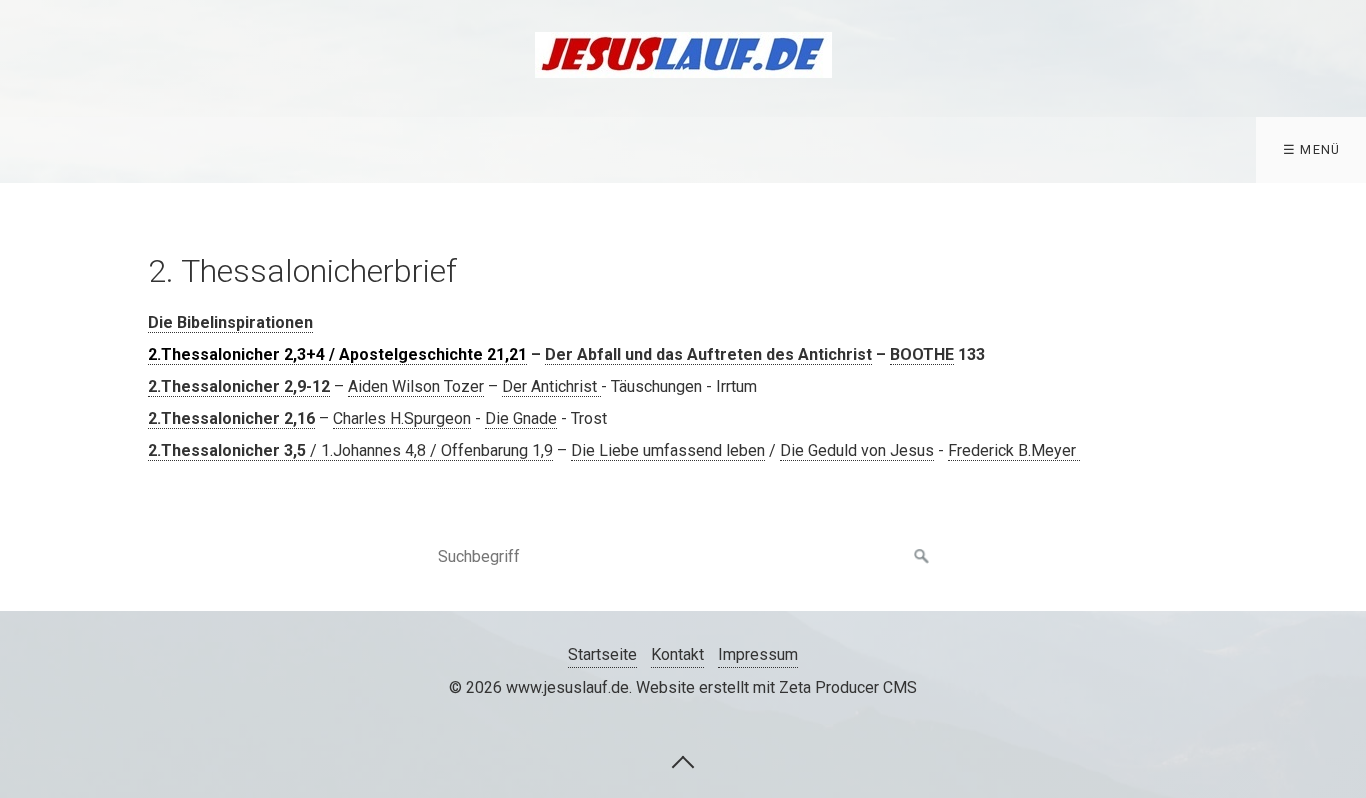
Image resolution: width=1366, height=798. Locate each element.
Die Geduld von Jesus (857, 450)
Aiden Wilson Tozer (416, 386)
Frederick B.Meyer (1014, 450)
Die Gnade (521, 418)
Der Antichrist (551, 386)
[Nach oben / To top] (683, 761)
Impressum (758, 654)
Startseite (602, 654)
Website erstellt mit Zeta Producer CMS (776, 687)
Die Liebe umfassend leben (668, 450)
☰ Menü (1312, 149)
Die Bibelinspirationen (230, 322)
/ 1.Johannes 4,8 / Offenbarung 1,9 (350, 450)
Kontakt (677, 654)
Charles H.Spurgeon (402, 418)
